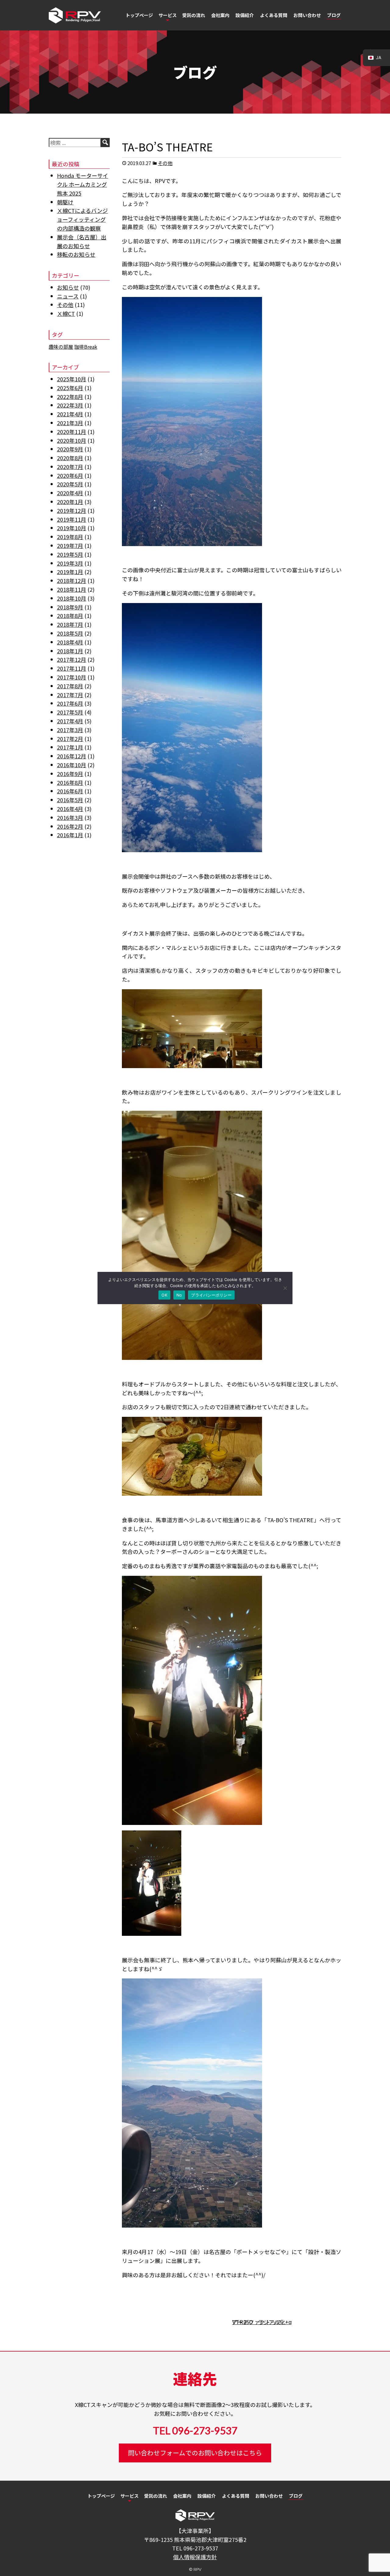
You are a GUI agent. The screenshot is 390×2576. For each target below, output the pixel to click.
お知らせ (68, 287)
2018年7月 (70, 624)
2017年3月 (70, 730)
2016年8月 (70, 782)
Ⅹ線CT (66, 313)
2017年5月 (70, 712)
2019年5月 (70, 554)
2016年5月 (70, 800)
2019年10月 (72, 528)
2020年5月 (70, 484)
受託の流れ (194, 15)
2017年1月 (70, 747)
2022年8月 (70, 397)
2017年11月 (72, 668)
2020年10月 (72, 440)
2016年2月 (70, 826)
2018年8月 (70, 616)
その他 (165, 163)
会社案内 (220, 15)
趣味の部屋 (61, 347)
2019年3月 (70, 563)
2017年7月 (70, 695)
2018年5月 (70, 633)
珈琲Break (86, 347)
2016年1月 (70, 835)
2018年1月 (70, 651)
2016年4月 (70, 809)
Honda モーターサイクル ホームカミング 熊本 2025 (83, 184)
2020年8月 (70, 458)
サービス (168, 15)
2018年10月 (72, 598)
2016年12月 (72, 756)
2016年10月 (72, 765)
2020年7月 (70, 467)
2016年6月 (70, 791)
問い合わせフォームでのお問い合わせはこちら (195, 2453)
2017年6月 (70, 703)
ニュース (68, 296)
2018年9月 (70, 607)
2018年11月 (72, 589)
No (179, 1295)
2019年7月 (70, 545)
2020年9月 (70, 449)
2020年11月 (72, 432)
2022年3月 (70, 405)
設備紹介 (245, 15)
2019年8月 (70, 537)
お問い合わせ (307, 15)
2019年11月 (72, 519)
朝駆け (65, 202)
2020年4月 (70, 493)
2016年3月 (70, 817)
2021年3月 (70, 423)
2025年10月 (72, 379)
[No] (285, 1288)
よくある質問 (274, 15)
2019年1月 (70, 572)
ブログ (334, 15)
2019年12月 (72, 510)
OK (164, 1295)
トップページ (139, 15)
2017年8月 (70, 686)
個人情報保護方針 (195, 2557)
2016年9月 (70, 774)
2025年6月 (70, 388)
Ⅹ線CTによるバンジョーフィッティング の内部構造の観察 (82, 219)
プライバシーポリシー (211, 1295)
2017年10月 (72, 677)
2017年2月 (70, 739)
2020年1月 (70, 502)
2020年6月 (70, 475)
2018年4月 (70, 642)
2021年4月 (70, 414)
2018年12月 (72, 580)
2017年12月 (72, 659)
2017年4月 (70, 721)
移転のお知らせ (76, 254)
